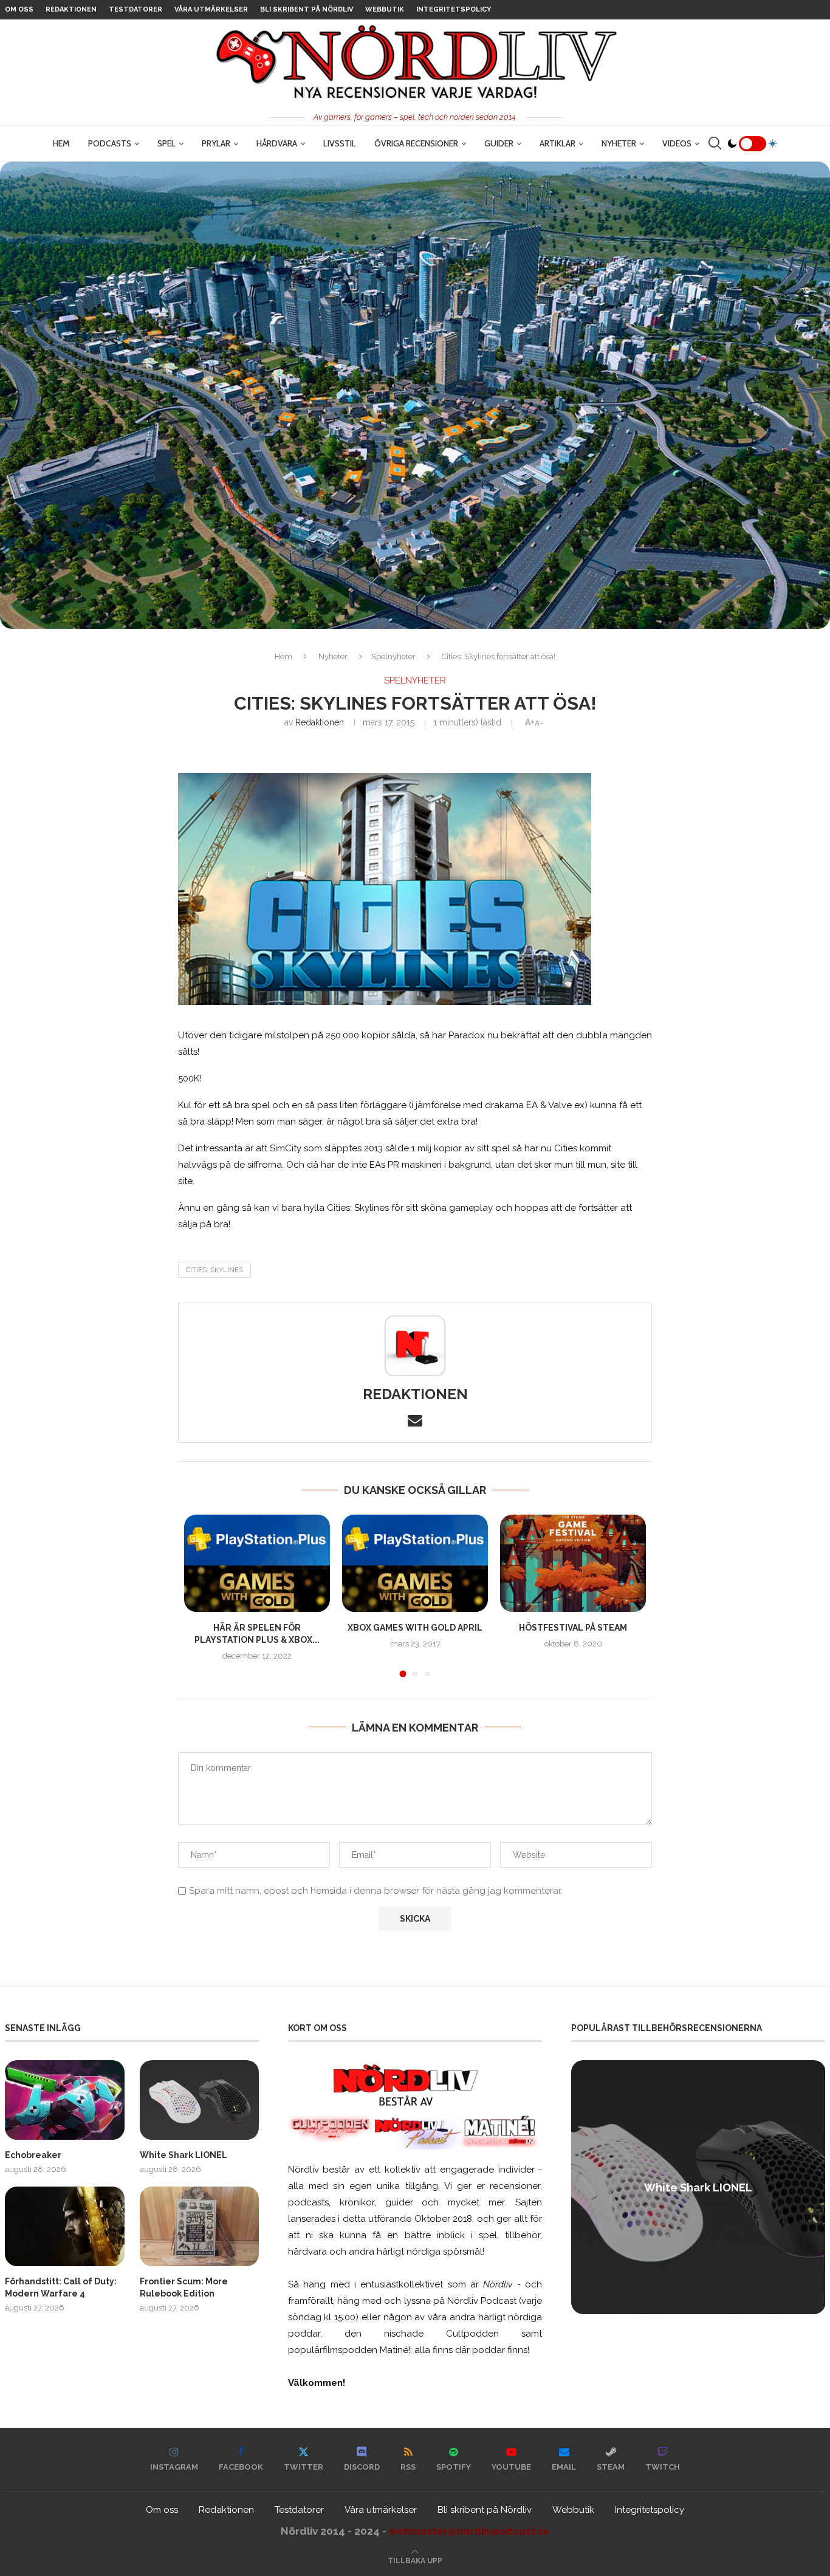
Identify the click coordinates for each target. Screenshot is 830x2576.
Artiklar (557, 143)
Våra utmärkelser (211, 9)
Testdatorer (135, 9)
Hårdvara (277, 143)
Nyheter (619, 143)
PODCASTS (110, 143)
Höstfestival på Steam (573, 1628)
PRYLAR (216, 143)
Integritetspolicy (454, 9)
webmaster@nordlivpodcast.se (469, 2531)
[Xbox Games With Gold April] (415, 1563)
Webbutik (385, 9)
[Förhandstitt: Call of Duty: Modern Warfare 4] (65, 2226)
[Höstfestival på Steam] (573, 1563)
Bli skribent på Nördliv (307, 9)
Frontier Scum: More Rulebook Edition (184, 2287)
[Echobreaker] (65, 2100)
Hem (61, 143)
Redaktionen (71, 9)
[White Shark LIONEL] (200, 2100)
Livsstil (340, 143)
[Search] (715, 143)
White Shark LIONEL (183, 2155)
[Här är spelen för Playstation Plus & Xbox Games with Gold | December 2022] (257, 1563)
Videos (677, 143)
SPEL (166, 143)
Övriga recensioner (416, 143)
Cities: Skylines (214, 1270)
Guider (499, 143)
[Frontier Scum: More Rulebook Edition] (200, 2226)
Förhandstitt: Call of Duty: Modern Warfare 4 (61, 2287)
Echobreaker (33, 2155)
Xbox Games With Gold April (415, 1628)
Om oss (19, 9)
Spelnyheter (393, 656)
